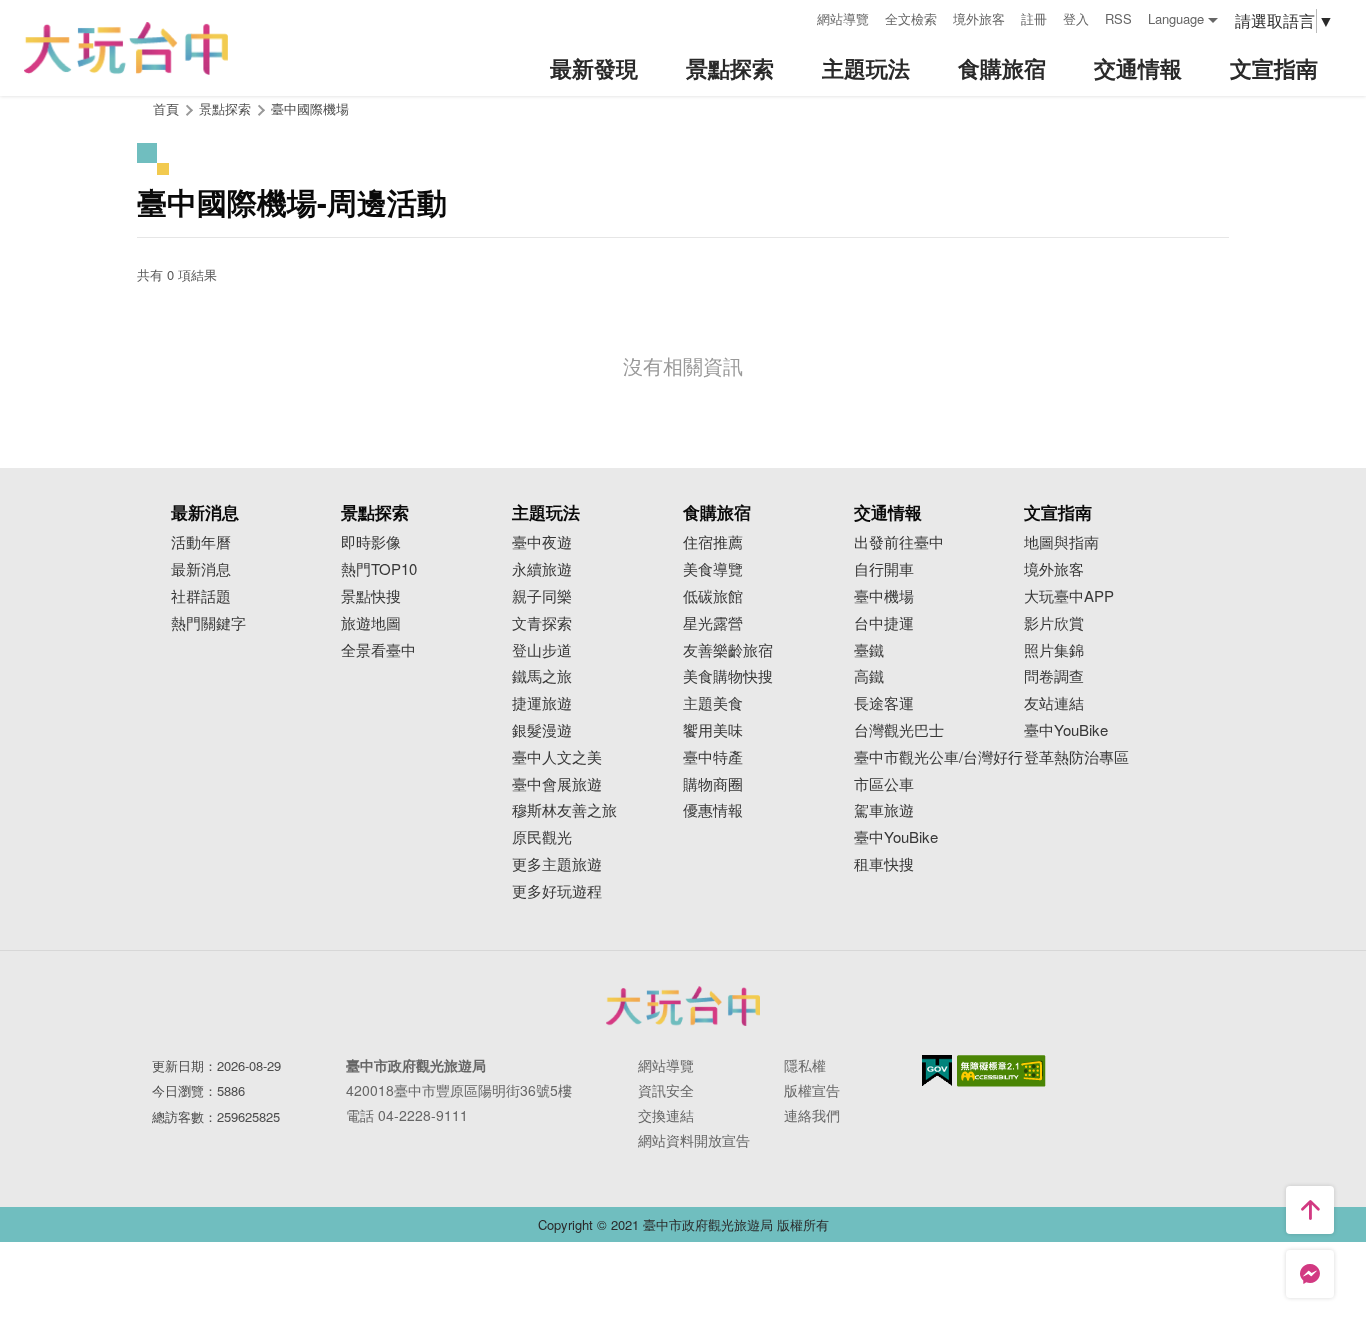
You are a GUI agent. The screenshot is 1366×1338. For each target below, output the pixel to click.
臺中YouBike (896, 837)
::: (795, 16)
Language (1176, 18)
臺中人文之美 (557, 757)
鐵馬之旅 (542, 676)
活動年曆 (201, 542)
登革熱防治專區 (1076, 757)
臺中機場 (884, 596)
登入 (1076, 18)
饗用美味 (713, 730)
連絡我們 (812, 1115)
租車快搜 (884, 864)
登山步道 (542, 650)
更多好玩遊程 (557, 891)
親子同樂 (542, 596)
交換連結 (666, 1115)
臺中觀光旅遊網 (126, 48)
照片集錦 (1054, 650)
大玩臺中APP (1069, 596)
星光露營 (713, 623)
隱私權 (805, 1065)
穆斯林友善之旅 (564, 810)
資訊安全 (666, 1090)
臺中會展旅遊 (557, 784)
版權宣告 (812, 1090)
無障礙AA (1001, 1071)
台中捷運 (884, 623)
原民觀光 (542, 837)
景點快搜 (371, 596)
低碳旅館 (713, 596)
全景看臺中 (378, 650)
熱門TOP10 (379, 569)
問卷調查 (1054, 676)
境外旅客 (979, 18)
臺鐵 (869, 650)
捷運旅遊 (542, 703)
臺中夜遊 (542, 542)
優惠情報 (713, 810)
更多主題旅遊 (557, 864)
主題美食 (713, 703)
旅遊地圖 (371, 623)
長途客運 (884, 703)
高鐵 (869, 676)
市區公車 (884, 784)
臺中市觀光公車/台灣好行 (938, 757)
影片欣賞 (1054, 623)
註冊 (1034, 18)
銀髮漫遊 (542, 730)
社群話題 (201, 596)
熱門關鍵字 (208, 623)
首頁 (166, 108)
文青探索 (542, 623)
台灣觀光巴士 (899, 730)
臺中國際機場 (310, 108)
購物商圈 (713, 784)
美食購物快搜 (728, 676)
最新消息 (201, 569)
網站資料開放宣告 (694, 1140)
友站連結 (1054, 703)
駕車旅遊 (884, 810)
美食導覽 (713, 569)
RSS (1118, 18)
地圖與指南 (1061, 542)
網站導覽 (843, 18)
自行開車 (884, 569)
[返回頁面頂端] (1310, 1210)
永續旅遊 (542, 569)
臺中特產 (713, 757)
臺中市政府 (683, 1006)
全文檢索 (911, 18)
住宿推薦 (713, 542)
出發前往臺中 (899, 542)
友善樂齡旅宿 (728, 650)
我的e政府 (937, 1070)
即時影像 (371, 542)
